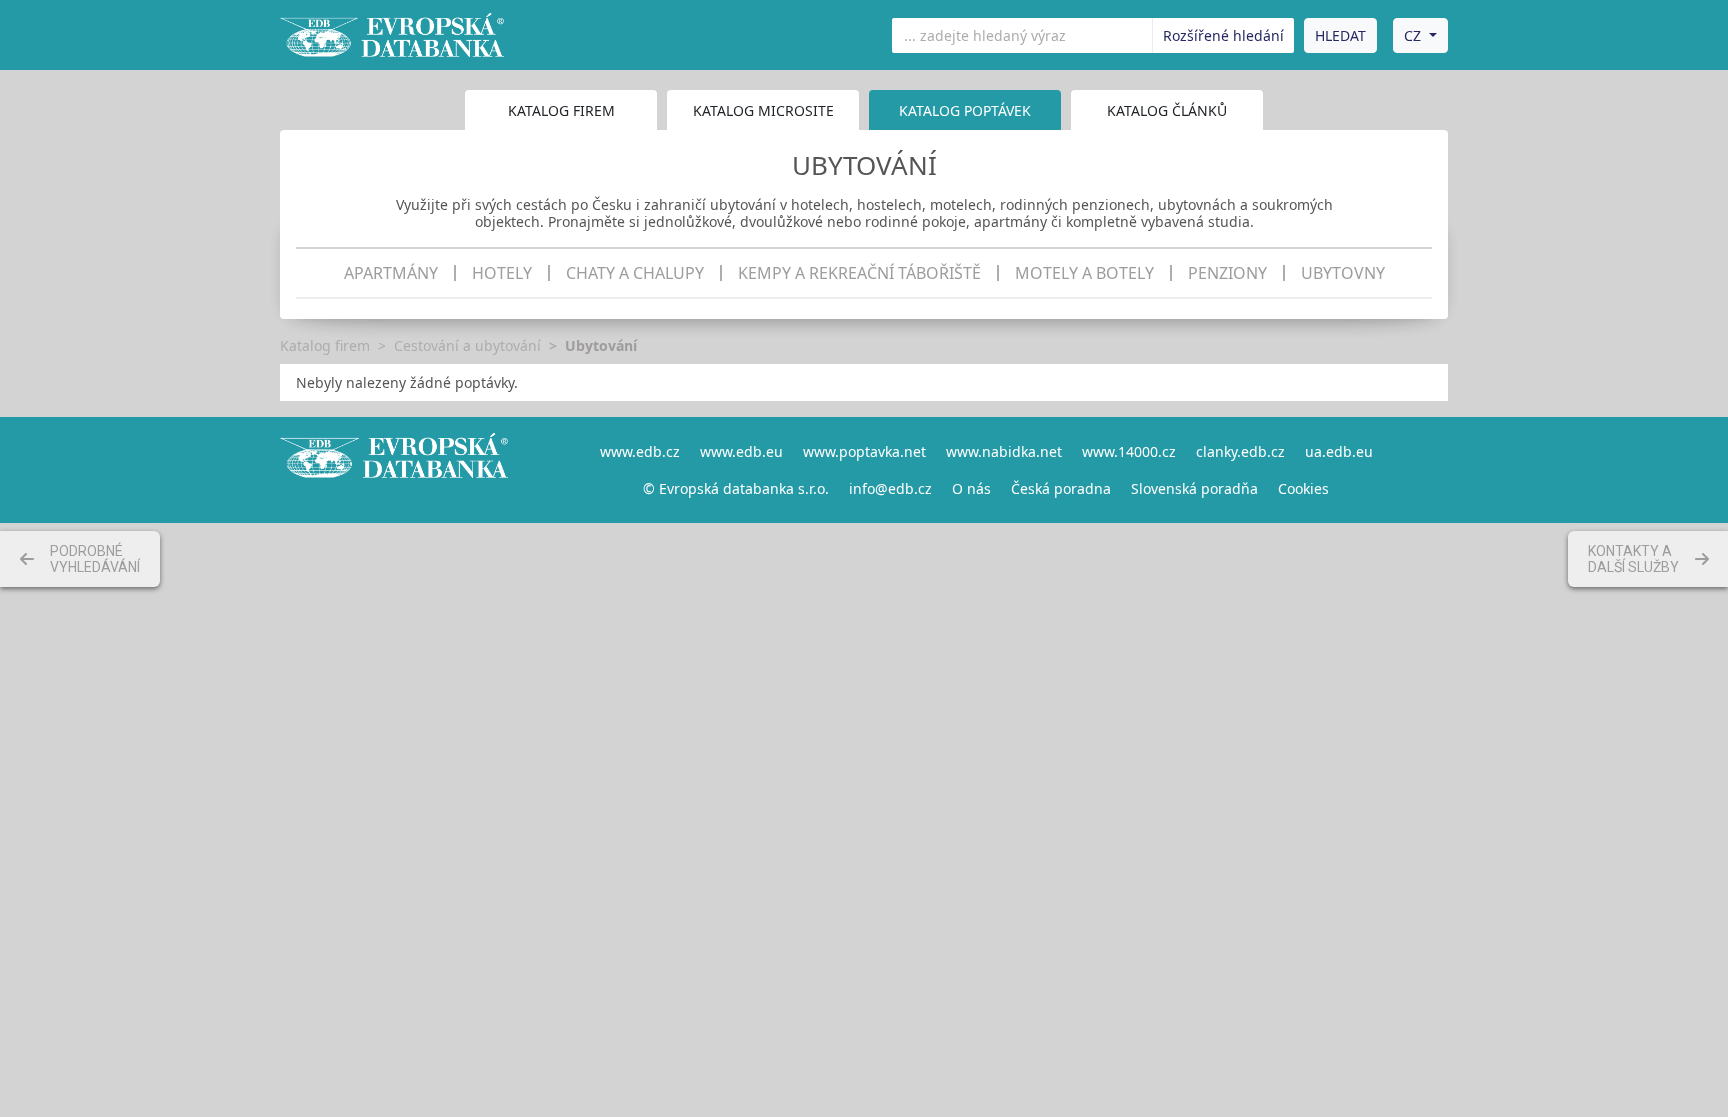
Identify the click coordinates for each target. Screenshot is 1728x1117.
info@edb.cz (890, 488)
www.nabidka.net (1004, 451)
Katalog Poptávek (965, 110)
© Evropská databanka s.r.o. (736, 488)
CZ (1412, 35)
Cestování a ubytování (467, 345)
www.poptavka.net (864, 451)
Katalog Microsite (763, 110)
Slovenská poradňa (1194, 488)
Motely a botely (1084, 273)
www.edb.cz (640, 451)
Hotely (502, 273)
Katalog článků (1167, 110)
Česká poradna (1061, 488)
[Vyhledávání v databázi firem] (394, 470)
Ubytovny (1343, 273)
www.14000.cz (1129, 451)
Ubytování (601, 345)
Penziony (1227, 273)
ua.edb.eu (1339, 451)
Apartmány (391, 273)
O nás (971, 488)
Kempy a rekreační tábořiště (859, 273)
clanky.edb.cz (1240, 451)
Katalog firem (561, 110)
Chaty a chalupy (635, 273)
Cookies (1303, 488)
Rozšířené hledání (1223, 35)
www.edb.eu (741, 451)
